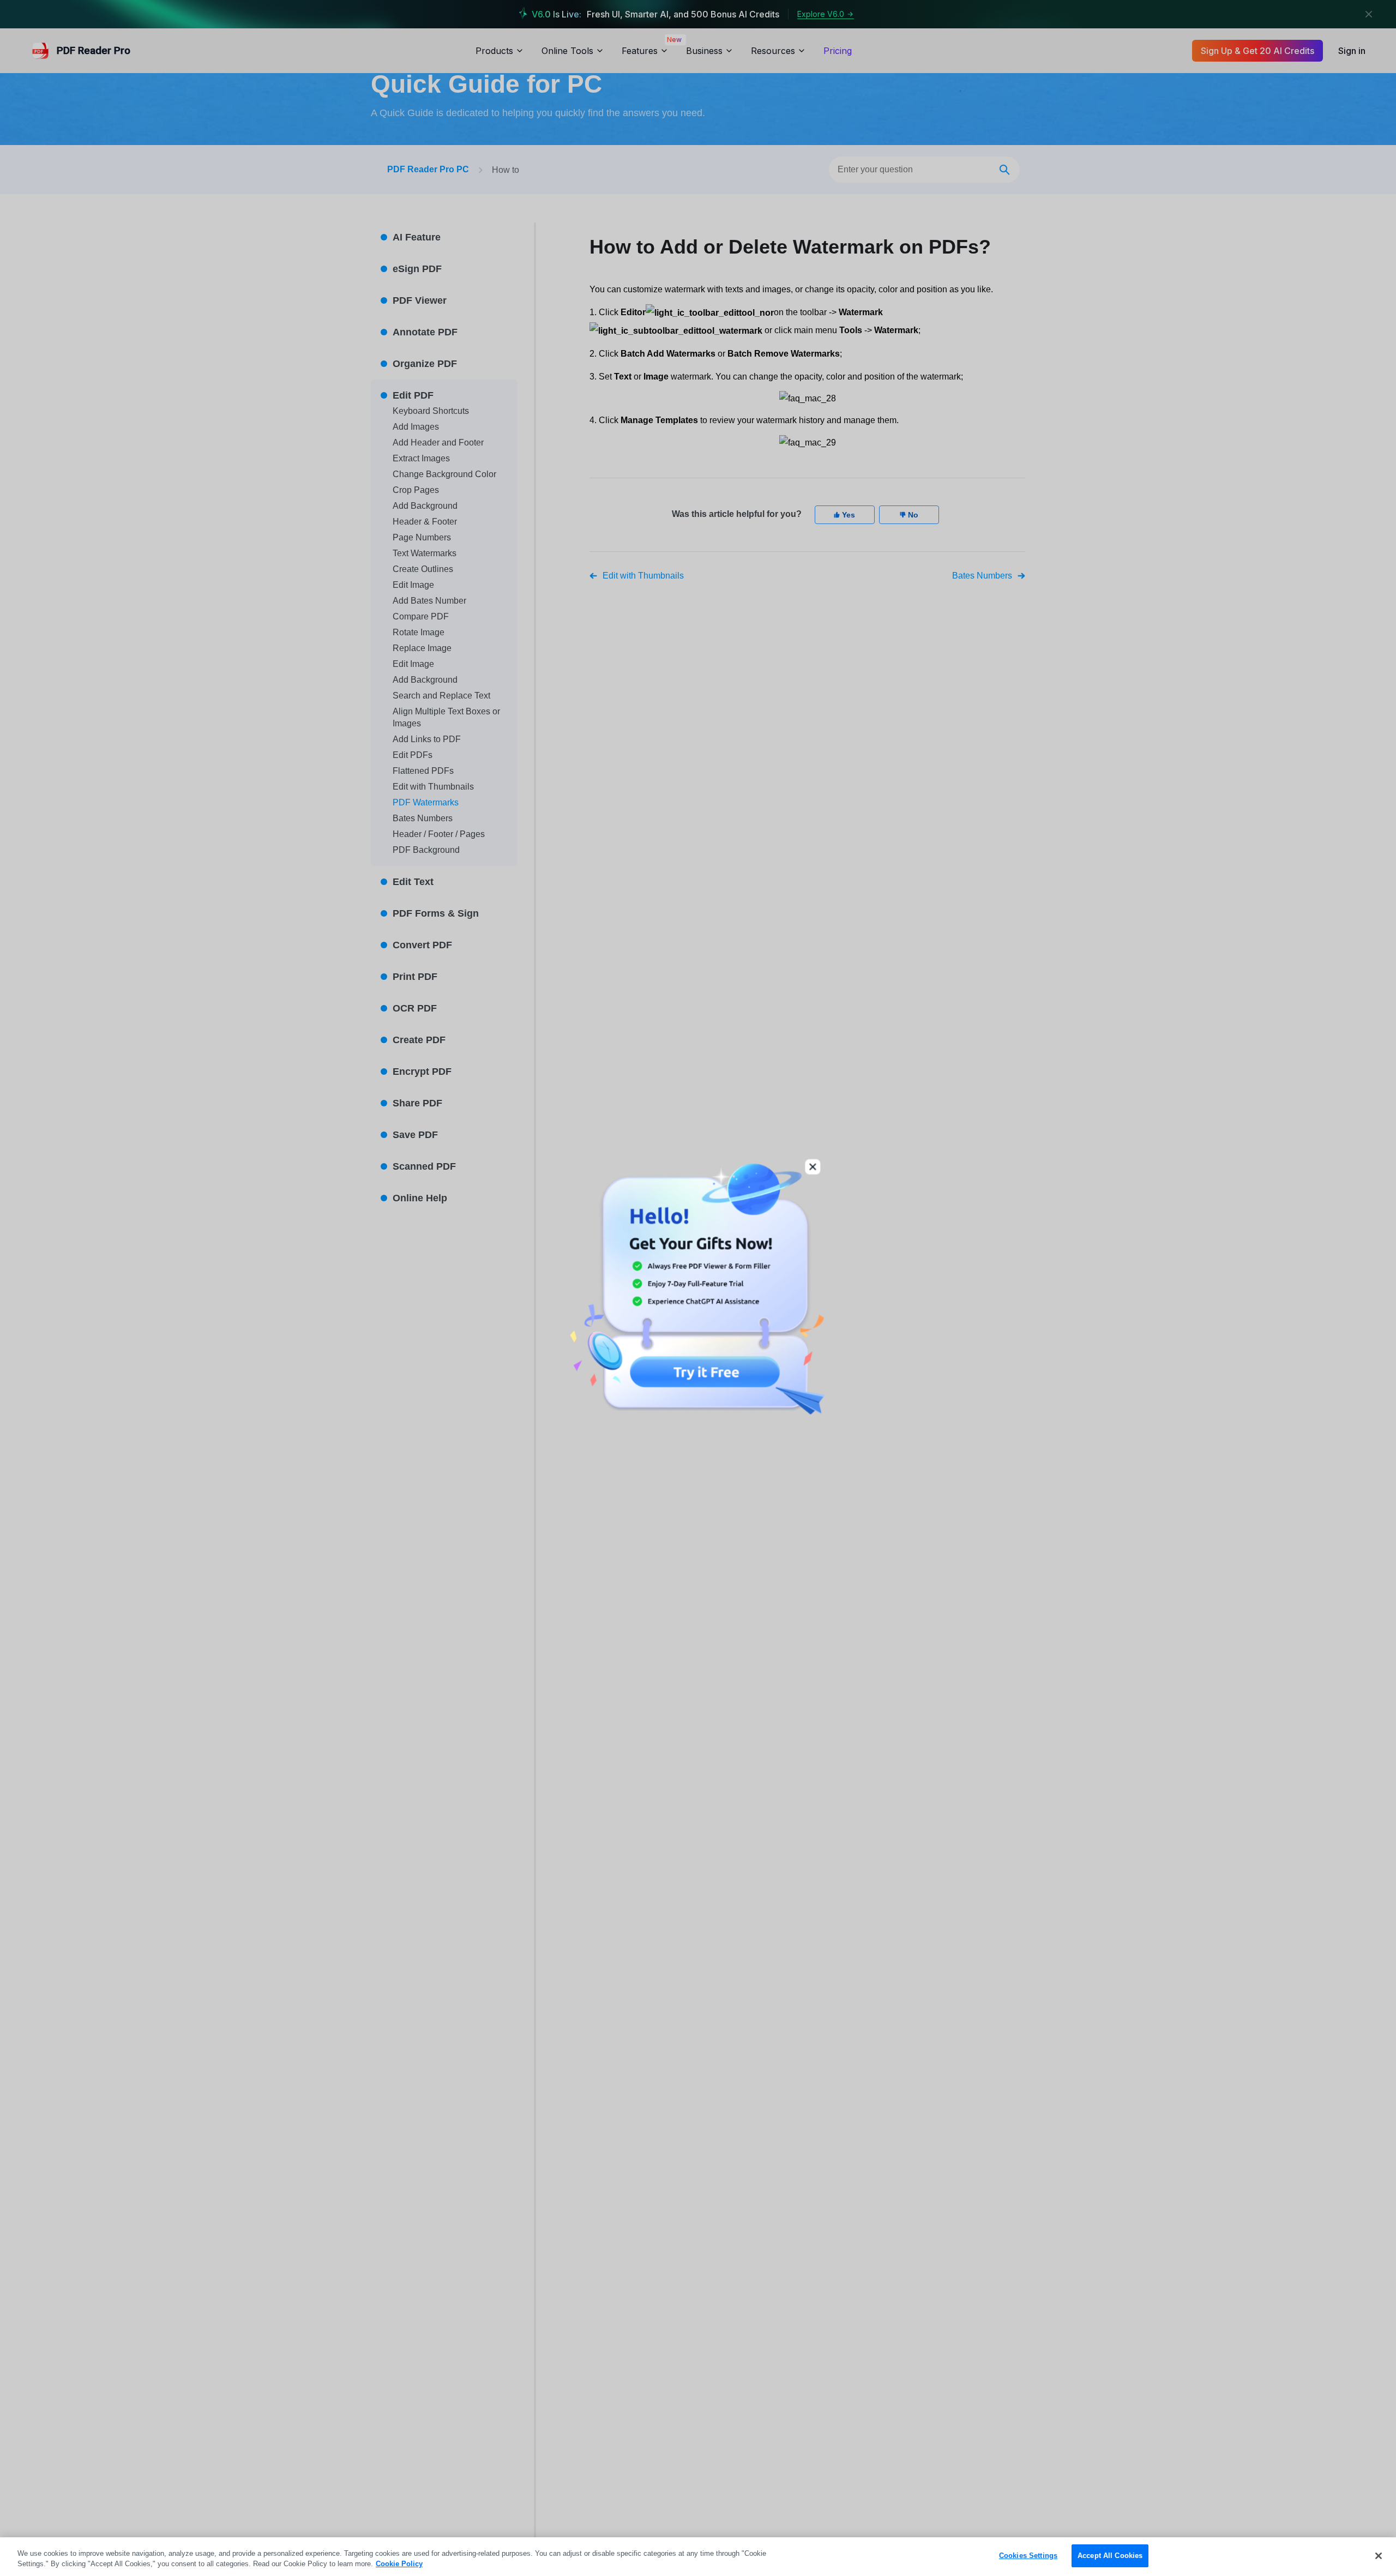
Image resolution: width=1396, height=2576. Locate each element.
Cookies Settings (1028, 2556)
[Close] (1379, 2556)
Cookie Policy (399, 2564)
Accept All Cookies (1110, 2556)
